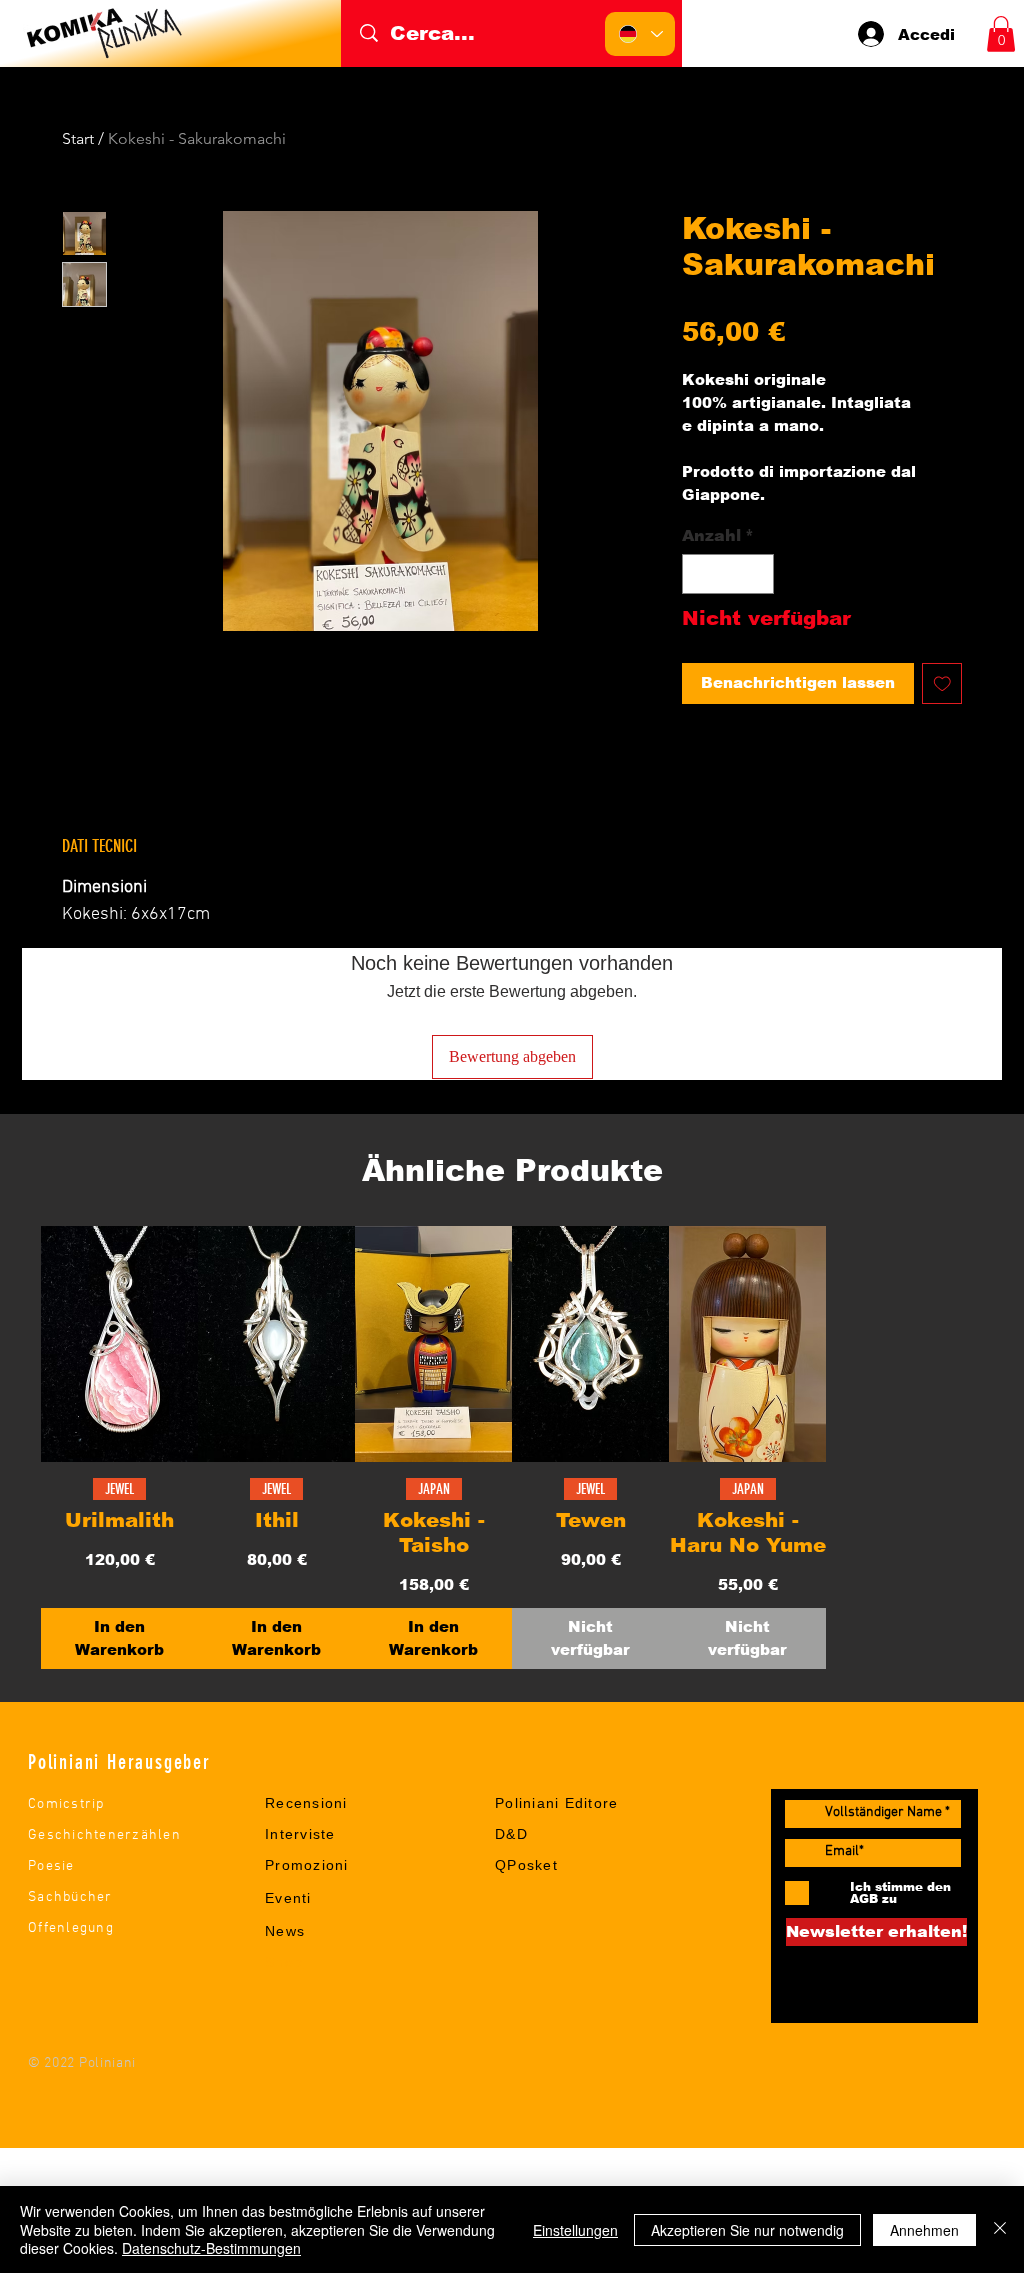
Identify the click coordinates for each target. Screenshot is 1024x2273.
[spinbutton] (728, 574)
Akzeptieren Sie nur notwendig (747, 2230)
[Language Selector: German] (640, 34)
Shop (284, 1962)
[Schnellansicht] (119, 1344)
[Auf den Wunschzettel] (942, 683)
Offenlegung (71, 1928)
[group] (512, 1447)
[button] (1001, 34)
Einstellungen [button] (575, 2230)
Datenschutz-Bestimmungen (211, 2248)
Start (78, 138)
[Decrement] (699, 574)
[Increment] (757, 574)
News (285, 1931)
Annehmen (924, 2230)
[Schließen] (1000, 2229)
